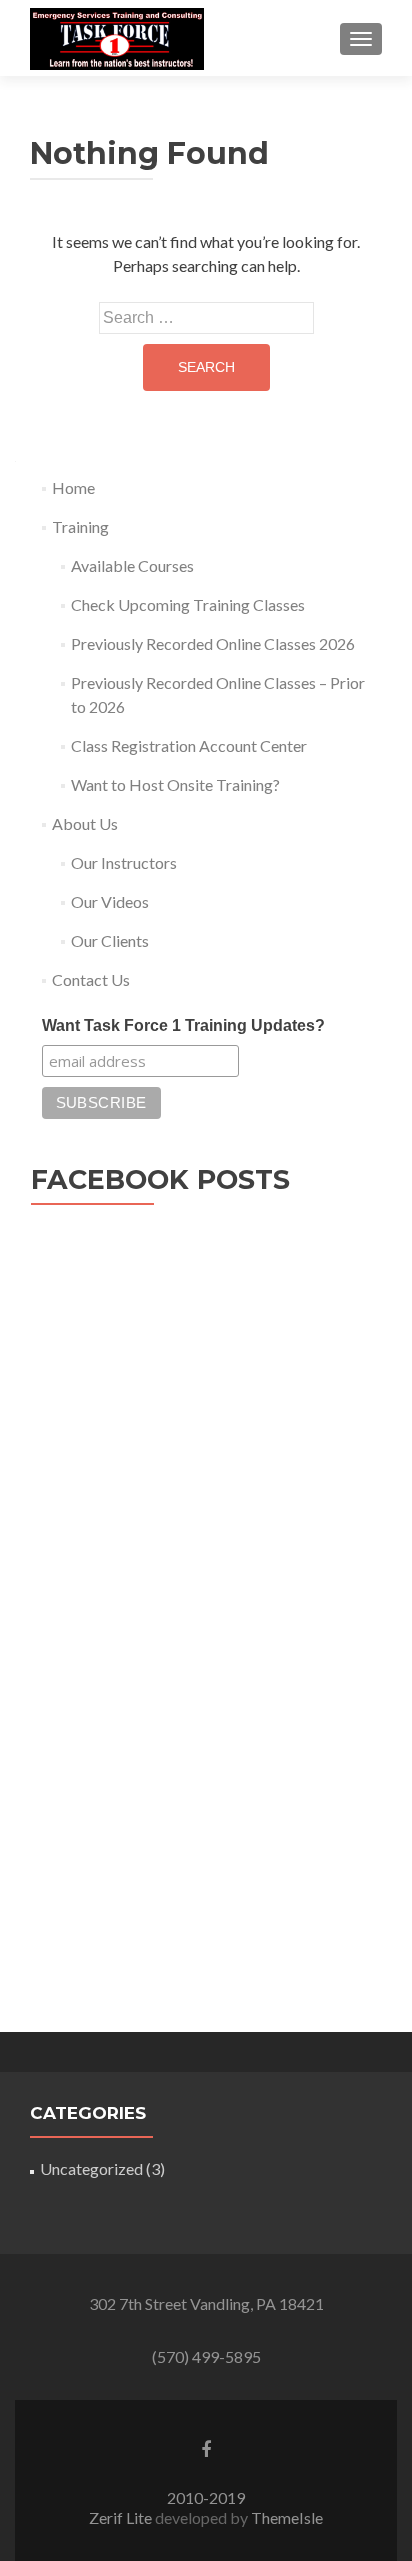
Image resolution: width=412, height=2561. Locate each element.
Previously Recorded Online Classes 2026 (213, 643)
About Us (85, 823)
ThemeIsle (287, 2517)
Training (80, 526)
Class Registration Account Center (189, 745)
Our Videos (110, 901)
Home (73, 487)
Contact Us (91, 979)
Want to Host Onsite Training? (175, 784)
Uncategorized (91, 2168)
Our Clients (110, 940)
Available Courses (132, 565)
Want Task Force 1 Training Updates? (183, 1025)
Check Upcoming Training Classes (188, 604)
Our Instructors (124, 862)
